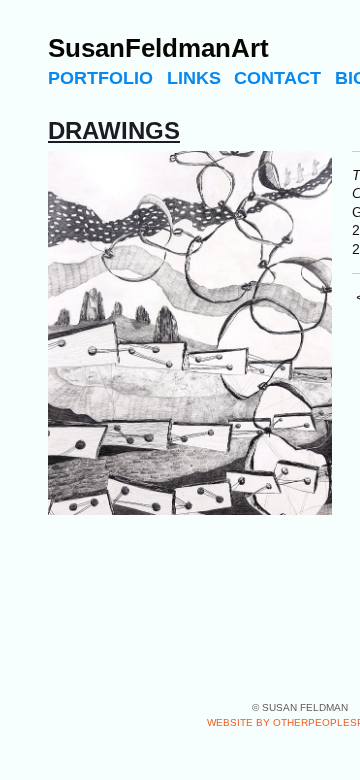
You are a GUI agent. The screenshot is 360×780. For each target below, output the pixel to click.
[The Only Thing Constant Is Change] (190, 333)
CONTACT (277, 78)
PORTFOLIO (100, 78)
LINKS (194, 78)
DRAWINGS (114, 130)
